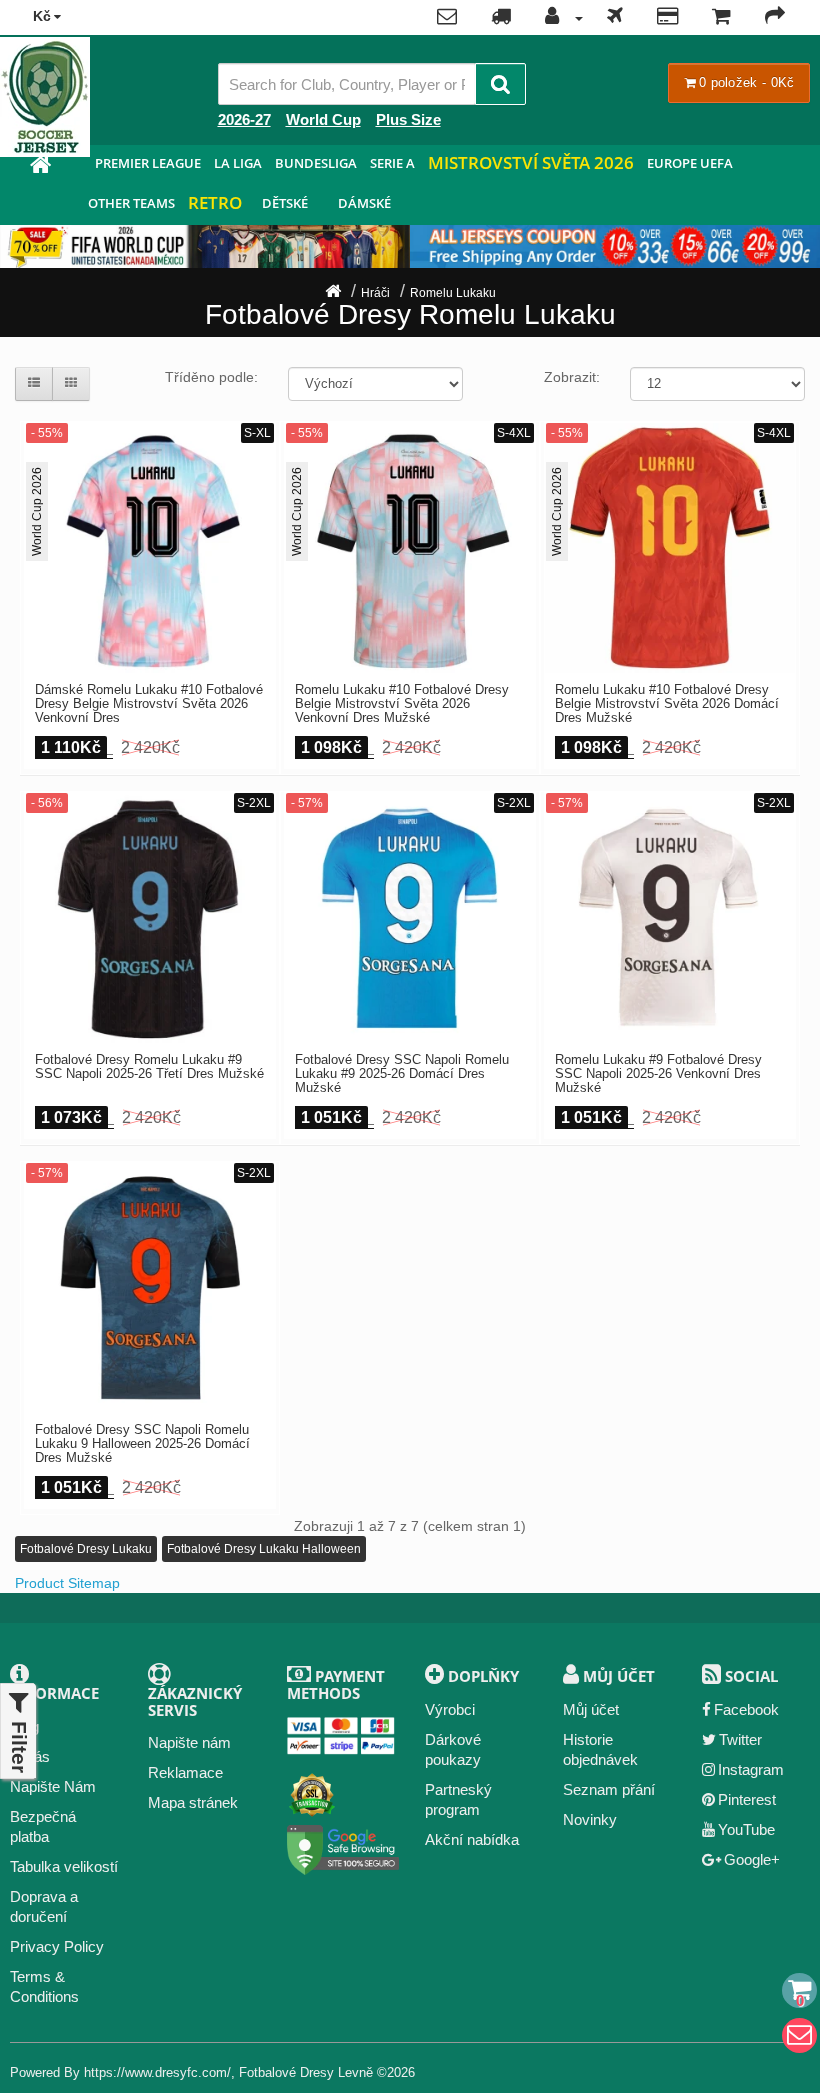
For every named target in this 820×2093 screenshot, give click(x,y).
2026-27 (244, 119)
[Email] (799, 2035)
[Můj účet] (559, 18)
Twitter (740, 1739)
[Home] (333, 293)
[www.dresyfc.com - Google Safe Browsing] (343, 1846)
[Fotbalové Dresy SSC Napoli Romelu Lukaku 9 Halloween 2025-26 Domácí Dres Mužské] (150, 1288)
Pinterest (747, 1799)
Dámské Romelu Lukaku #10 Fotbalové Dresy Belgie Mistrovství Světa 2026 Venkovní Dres (149, 704)
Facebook (746, 1709)
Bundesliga (316, 163)
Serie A (392, 163)
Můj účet (591, 1709)
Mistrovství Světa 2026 (531, 162)
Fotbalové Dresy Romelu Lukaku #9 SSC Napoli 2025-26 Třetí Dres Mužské (149, 1067)
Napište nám (189, 1742)
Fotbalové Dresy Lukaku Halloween (264, 1549)
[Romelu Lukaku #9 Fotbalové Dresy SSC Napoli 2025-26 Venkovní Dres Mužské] (670, 918)
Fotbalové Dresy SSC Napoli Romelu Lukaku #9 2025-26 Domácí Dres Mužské (402, 1074)
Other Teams (131, 203)
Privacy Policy (57, 1946)
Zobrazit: (572, 377)
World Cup (323, 119)
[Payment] (667, 18)
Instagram (751, 1769)
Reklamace (185, 1772)
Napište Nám (53, 1786)
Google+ (752, 1859)
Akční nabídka (472, 1839)
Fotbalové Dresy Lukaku (86, 1549)
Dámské (364, 203)
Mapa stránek (193, 1802)
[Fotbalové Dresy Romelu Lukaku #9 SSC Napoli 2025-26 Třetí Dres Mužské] (150, 918)
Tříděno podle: (211, 377)
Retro (215, 202)
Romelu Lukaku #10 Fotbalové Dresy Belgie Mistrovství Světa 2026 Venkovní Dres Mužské (402, 704)
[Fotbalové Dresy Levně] (40, 167)
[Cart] (799, 1990)
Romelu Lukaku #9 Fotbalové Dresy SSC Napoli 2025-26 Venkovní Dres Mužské (658, 1074)
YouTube (746, 1829)
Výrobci (450, 1709)
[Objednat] (775, 18)
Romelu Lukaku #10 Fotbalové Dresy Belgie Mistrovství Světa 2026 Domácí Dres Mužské (667, 704)
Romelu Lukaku (453, 293)
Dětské (285, 203)
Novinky (590, 1819)
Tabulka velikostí (64, 1866)
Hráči (375, 293)
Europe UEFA (690, 163)
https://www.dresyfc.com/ (157, 2072)
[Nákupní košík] (721, 18)
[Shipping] (615, 18)
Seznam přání (609, 1789)
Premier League (148, 163)
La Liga (238, 163)
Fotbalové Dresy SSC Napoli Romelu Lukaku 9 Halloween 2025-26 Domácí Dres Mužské (142, 1444)
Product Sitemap (67, 1583)
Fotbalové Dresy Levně (306, 2072)
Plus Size (408, 119)
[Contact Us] (447, 18)
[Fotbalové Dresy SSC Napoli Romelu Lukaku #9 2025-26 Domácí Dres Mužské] (410, 918)
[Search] (500, 84)
